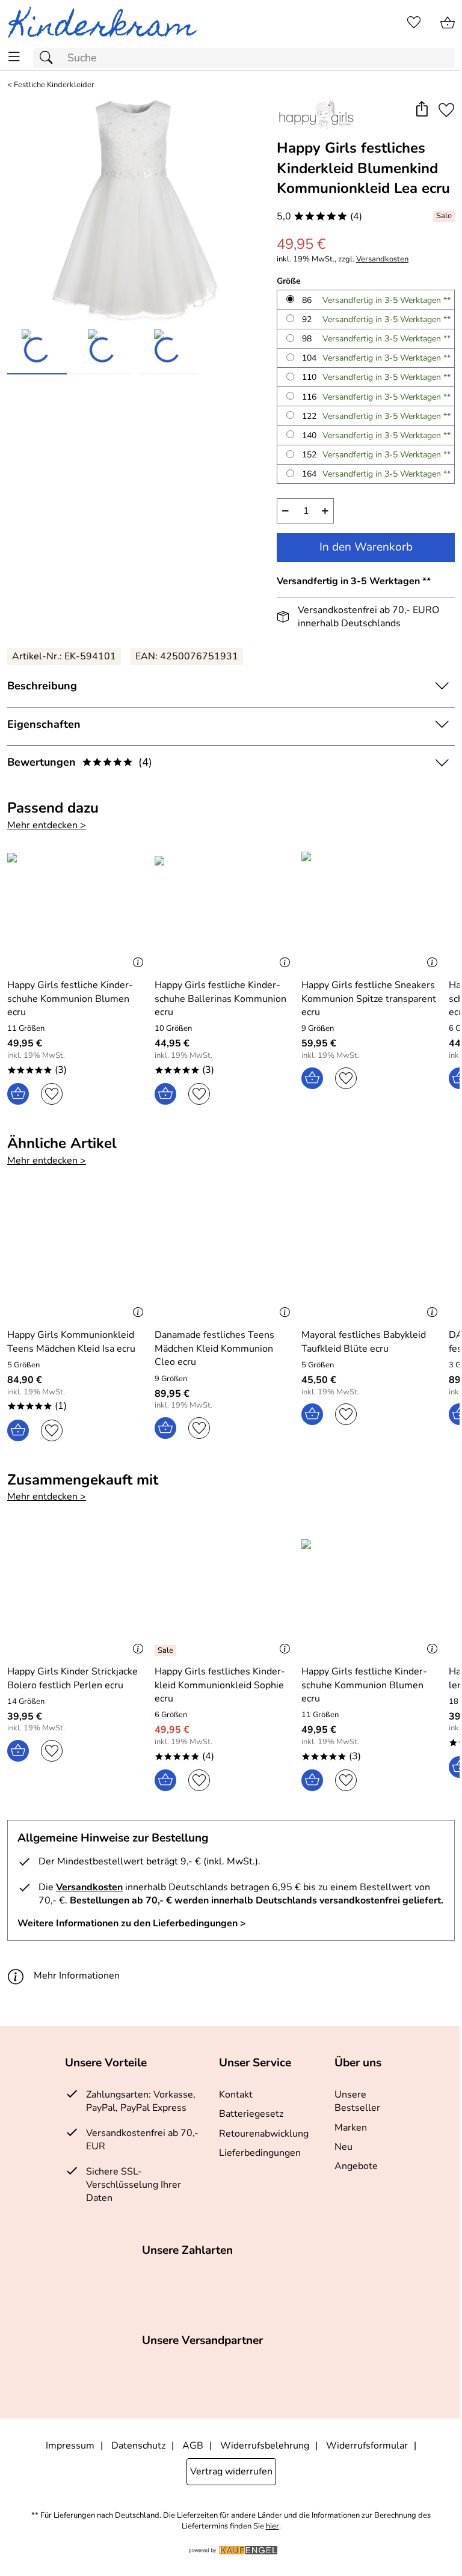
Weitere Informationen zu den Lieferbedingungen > (132, 1923)
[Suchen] (49, 58)
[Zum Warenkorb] (448, 23)
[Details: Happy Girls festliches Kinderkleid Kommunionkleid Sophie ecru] (167, 1650)
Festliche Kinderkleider (54, 85)
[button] (421, 110)
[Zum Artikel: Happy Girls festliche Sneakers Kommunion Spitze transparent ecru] (372, 908)
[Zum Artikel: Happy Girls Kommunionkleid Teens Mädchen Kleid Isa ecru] (78, 1257)
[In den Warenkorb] (18, 1094)
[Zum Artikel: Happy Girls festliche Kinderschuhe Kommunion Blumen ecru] (78, 908)
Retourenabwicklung (264, 2134)
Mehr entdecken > (47, 825)
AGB (193, 2446)
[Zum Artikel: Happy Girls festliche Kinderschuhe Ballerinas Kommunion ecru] (225, 908)
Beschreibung (42, 686)
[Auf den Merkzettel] (446, 110)
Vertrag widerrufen (231, 2471)
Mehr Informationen (77, 1976)
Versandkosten (382, 259)
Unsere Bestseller (357, 2101)
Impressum (70, 2446)
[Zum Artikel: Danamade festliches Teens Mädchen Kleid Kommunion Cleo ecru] (225, 1257)
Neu (343, 2147)
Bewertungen (80, 762)
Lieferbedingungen (260, 2153)
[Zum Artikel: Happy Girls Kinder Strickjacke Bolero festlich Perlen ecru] (78, 1594)
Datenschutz (138, 2446)
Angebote (356, 2166)
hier (273, 2526)
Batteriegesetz (251, 2114)
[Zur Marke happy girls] (316, 115)
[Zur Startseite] (107, 23)
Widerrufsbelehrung (265, 2446)
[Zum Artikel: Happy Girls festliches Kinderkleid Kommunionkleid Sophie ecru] (225, 1594)
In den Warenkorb (366, 547)
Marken (351, 2128)
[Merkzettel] (414, 23)
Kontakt (236, 2095)
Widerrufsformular (367, 2446)
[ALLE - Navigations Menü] (14, 57)
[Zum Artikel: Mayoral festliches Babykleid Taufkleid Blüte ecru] (372, 1257)
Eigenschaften (44, 724)
